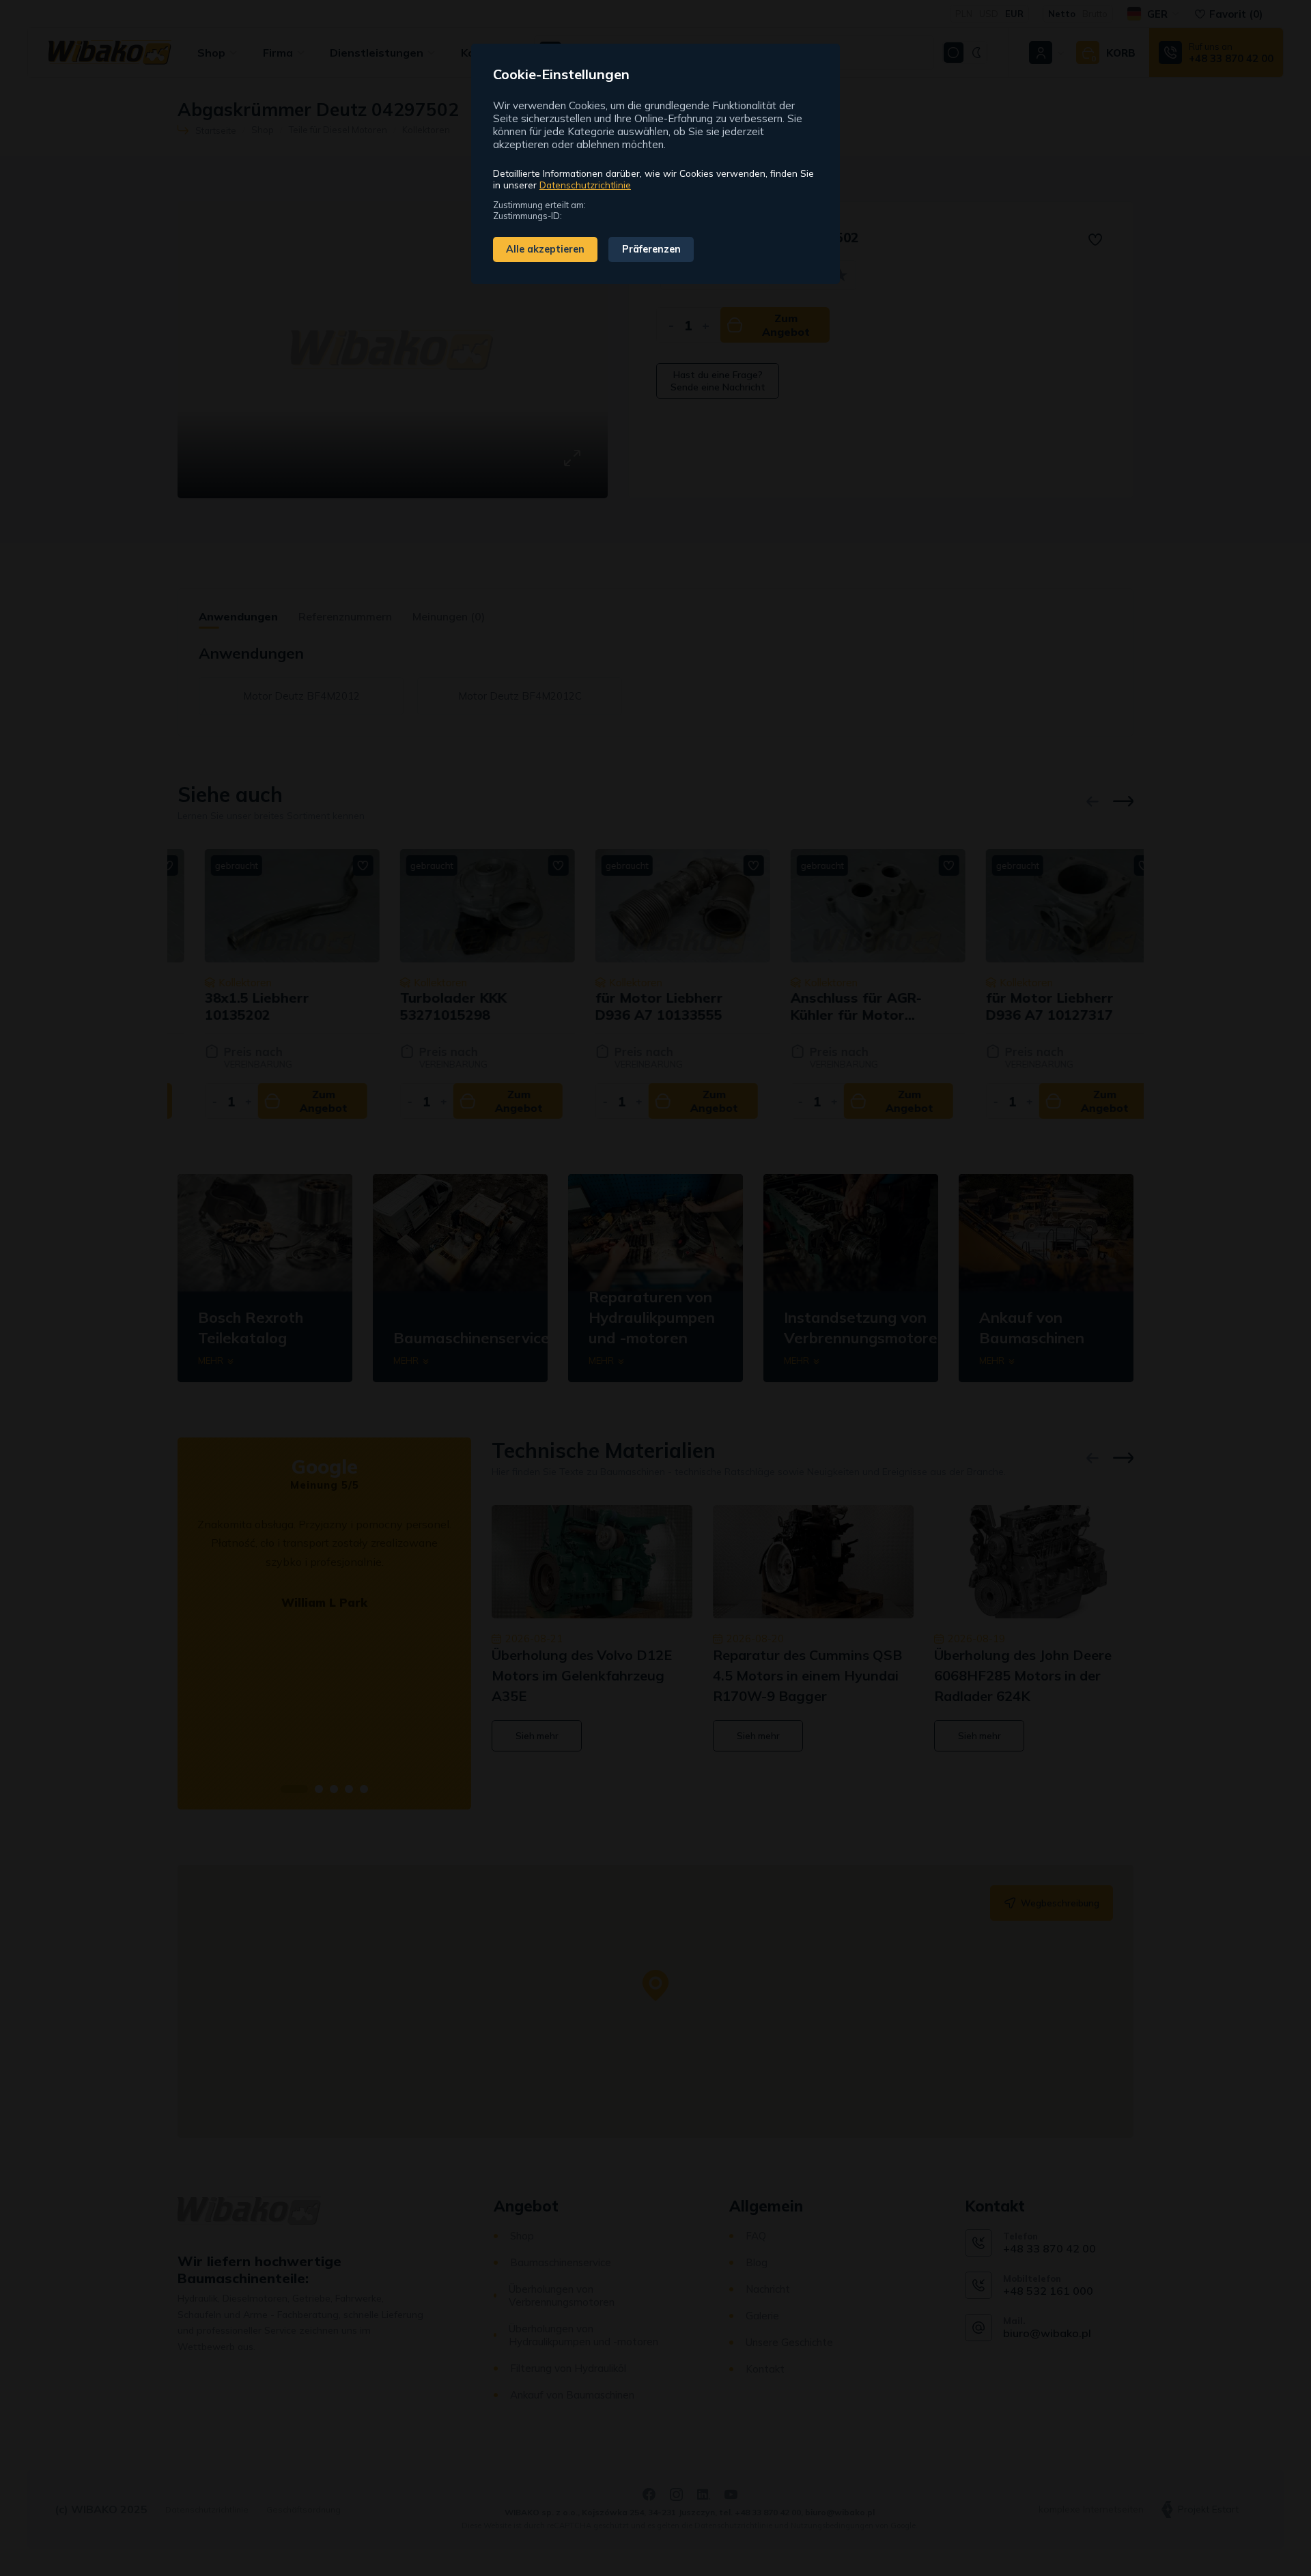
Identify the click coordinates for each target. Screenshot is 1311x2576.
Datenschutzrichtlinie (585, 185)
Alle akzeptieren (545, 249)
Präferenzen (651, 249)
